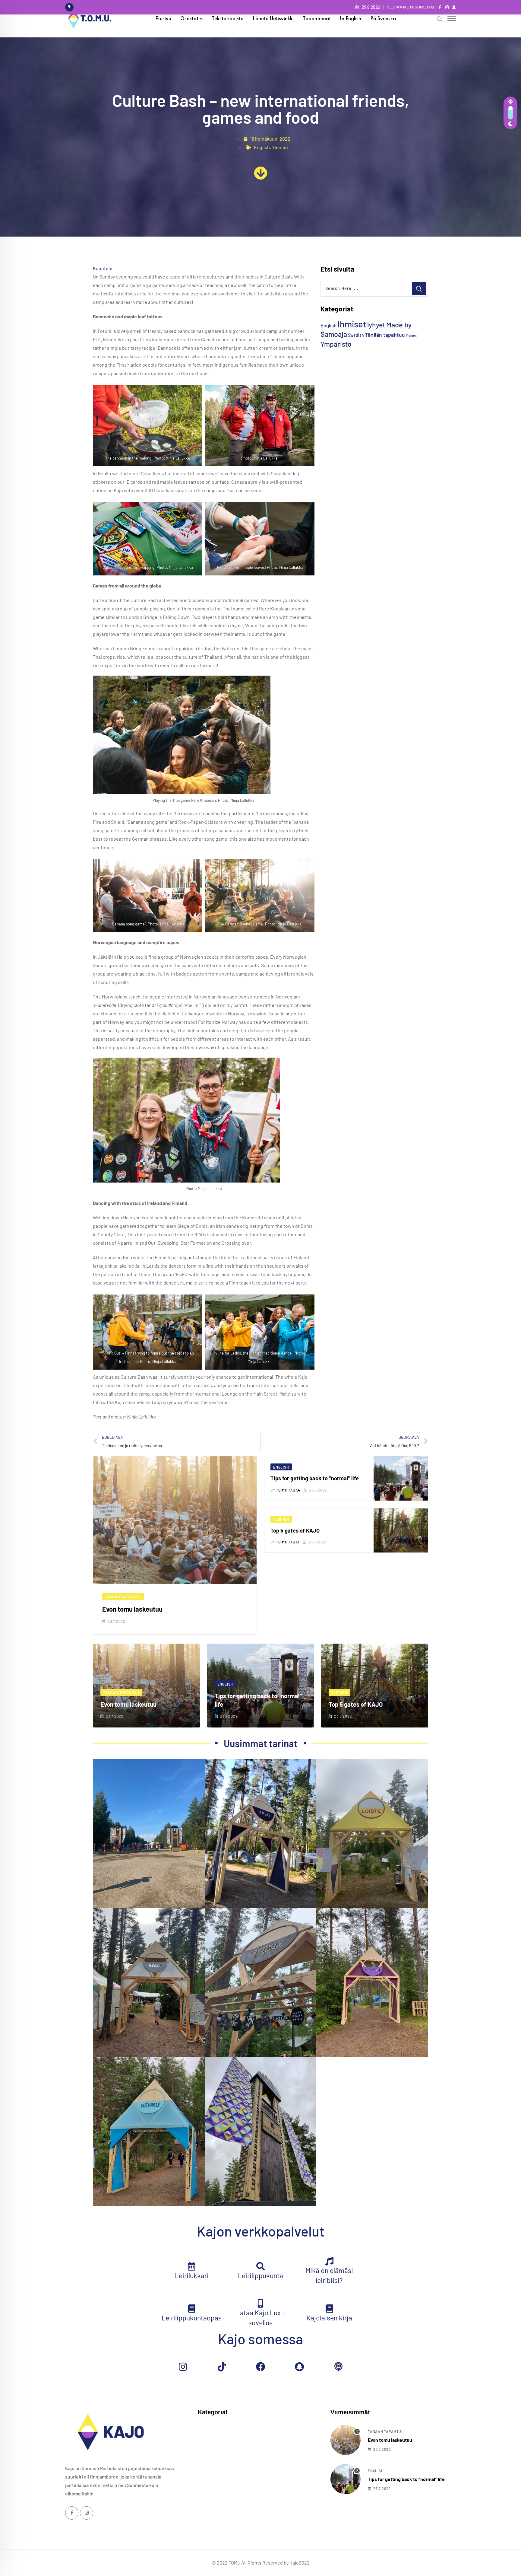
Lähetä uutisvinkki (273, 19)
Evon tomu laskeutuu (132, 1609)
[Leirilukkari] (192, 2266)
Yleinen (280, 147)
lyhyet (376, 325)
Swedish (356, 335)
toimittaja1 (288, 1542)
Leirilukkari (192, 2275)
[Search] (440, 19)
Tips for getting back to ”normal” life (315, 1478)
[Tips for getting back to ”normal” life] (346, 2479)
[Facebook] (260, 2367)
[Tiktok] (222, 2367)
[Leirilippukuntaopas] (192, 2309)
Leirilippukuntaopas (192, 2318)
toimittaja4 (288, 1490)
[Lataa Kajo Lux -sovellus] (260, 2304)
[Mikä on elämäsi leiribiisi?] (329, 2261)
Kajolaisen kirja (329, 2318)
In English (350, 19)
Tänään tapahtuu (385, 335)
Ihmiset (352, 324)
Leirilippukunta (260, 2275)
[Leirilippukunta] (260, 2266)
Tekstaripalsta (228, 19)
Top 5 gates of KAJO (295, 1530)
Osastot (189, 19)
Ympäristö (336, 344)
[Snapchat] (299, 2367)
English (262, 147)
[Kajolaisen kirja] (329, 2309)
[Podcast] (338, 2367)
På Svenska (383, 19)
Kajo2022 (300, 2563)
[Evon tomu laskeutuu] (346, 2440)
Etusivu (163, 19)
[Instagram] (183, 2367)
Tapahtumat (317, 19)
